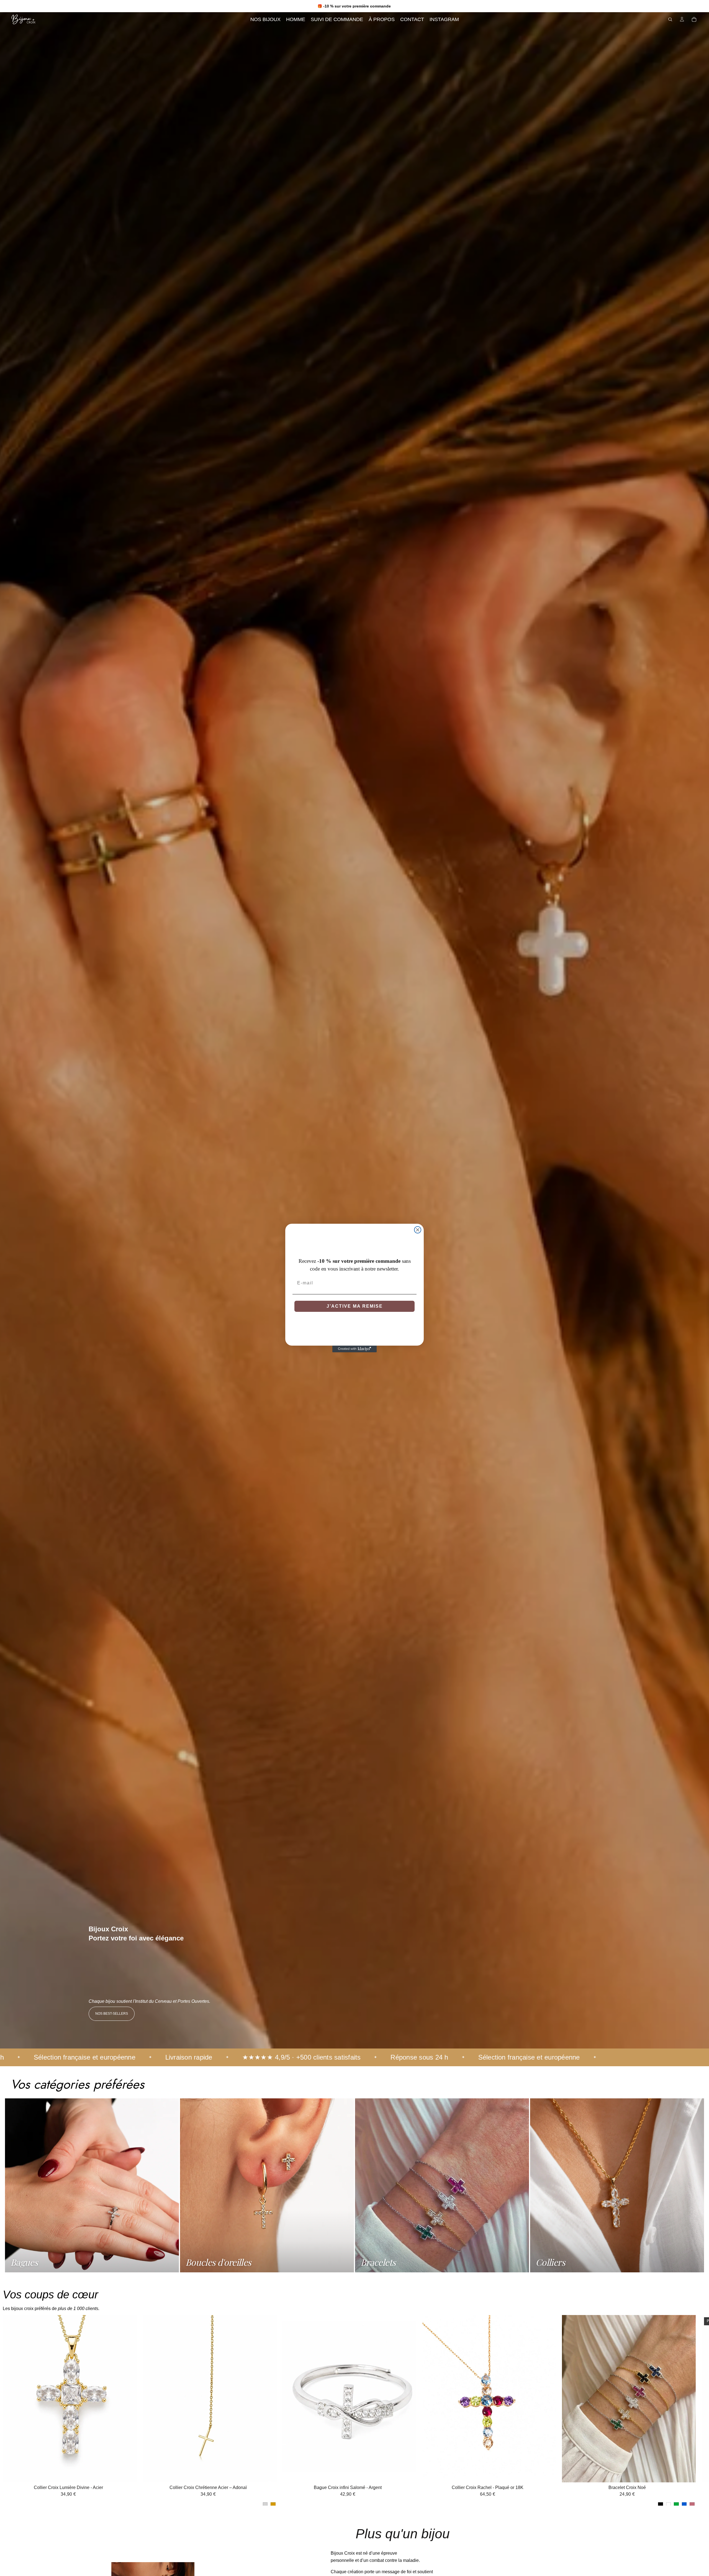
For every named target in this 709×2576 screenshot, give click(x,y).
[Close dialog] (418, 1230)
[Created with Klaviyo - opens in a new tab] (354, 1349)
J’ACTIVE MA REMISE (355, 1306)
